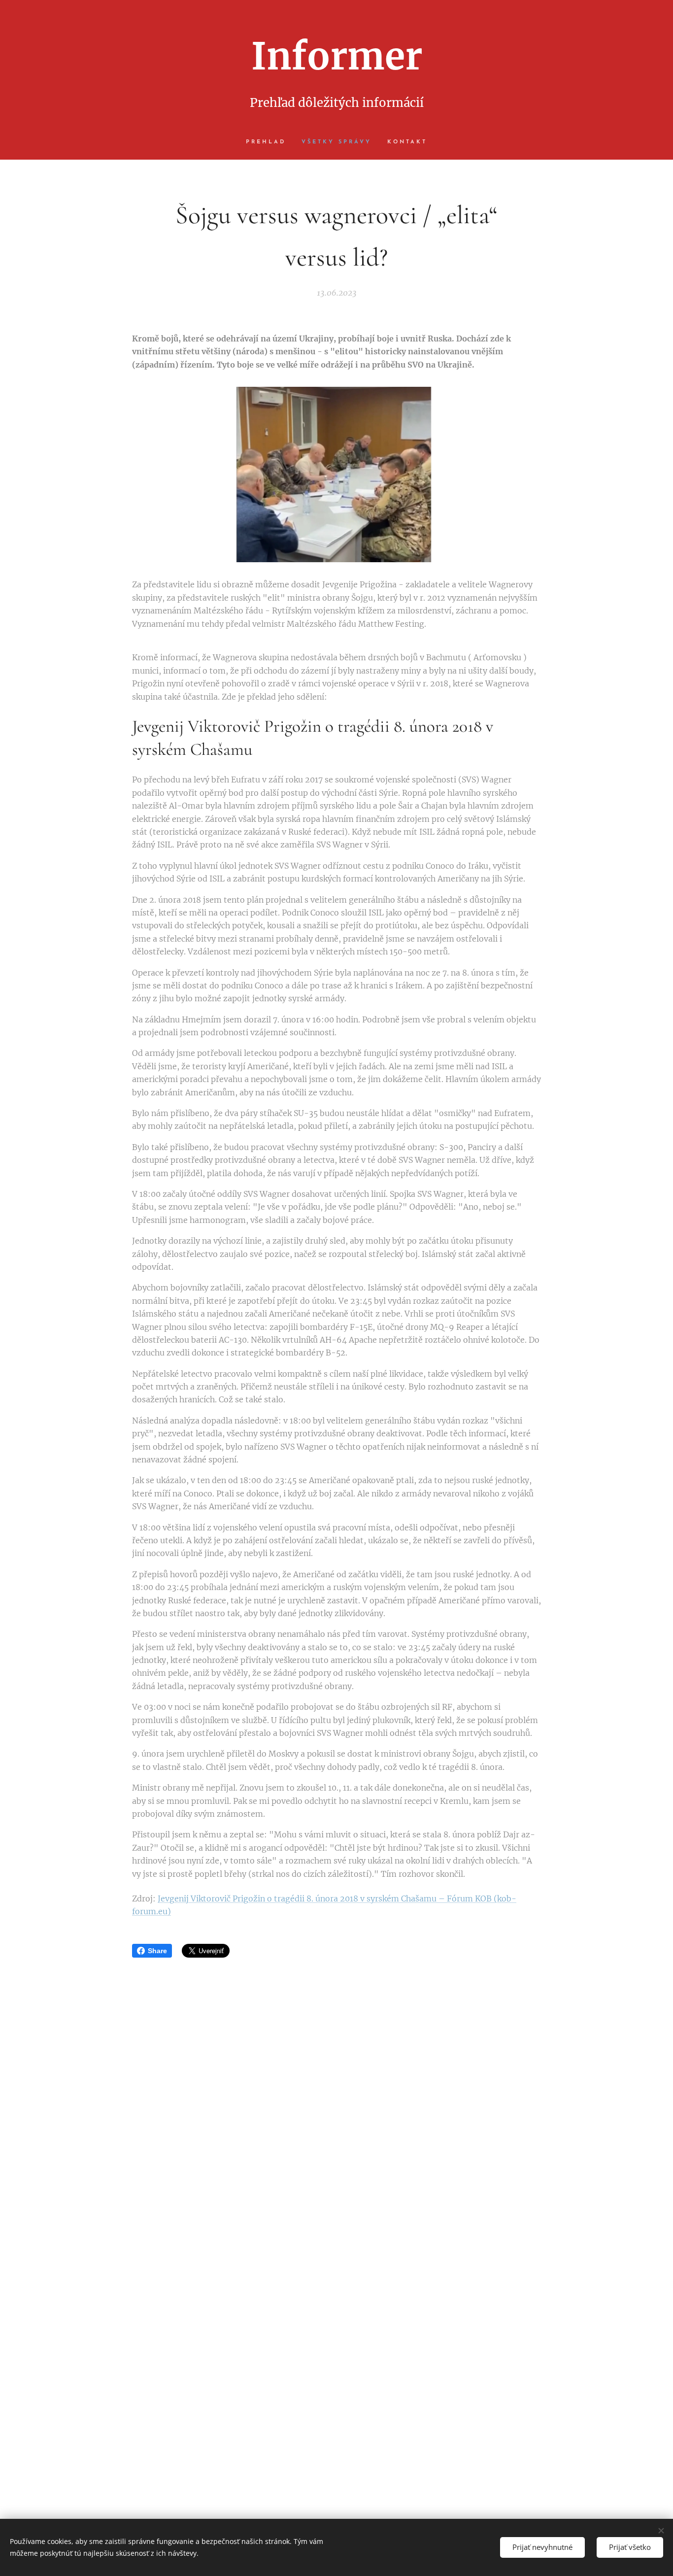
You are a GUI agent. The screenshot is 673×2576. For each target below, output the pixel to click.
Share (157, 1951)
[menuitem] (270, 142)
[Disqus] (336, 2101)
